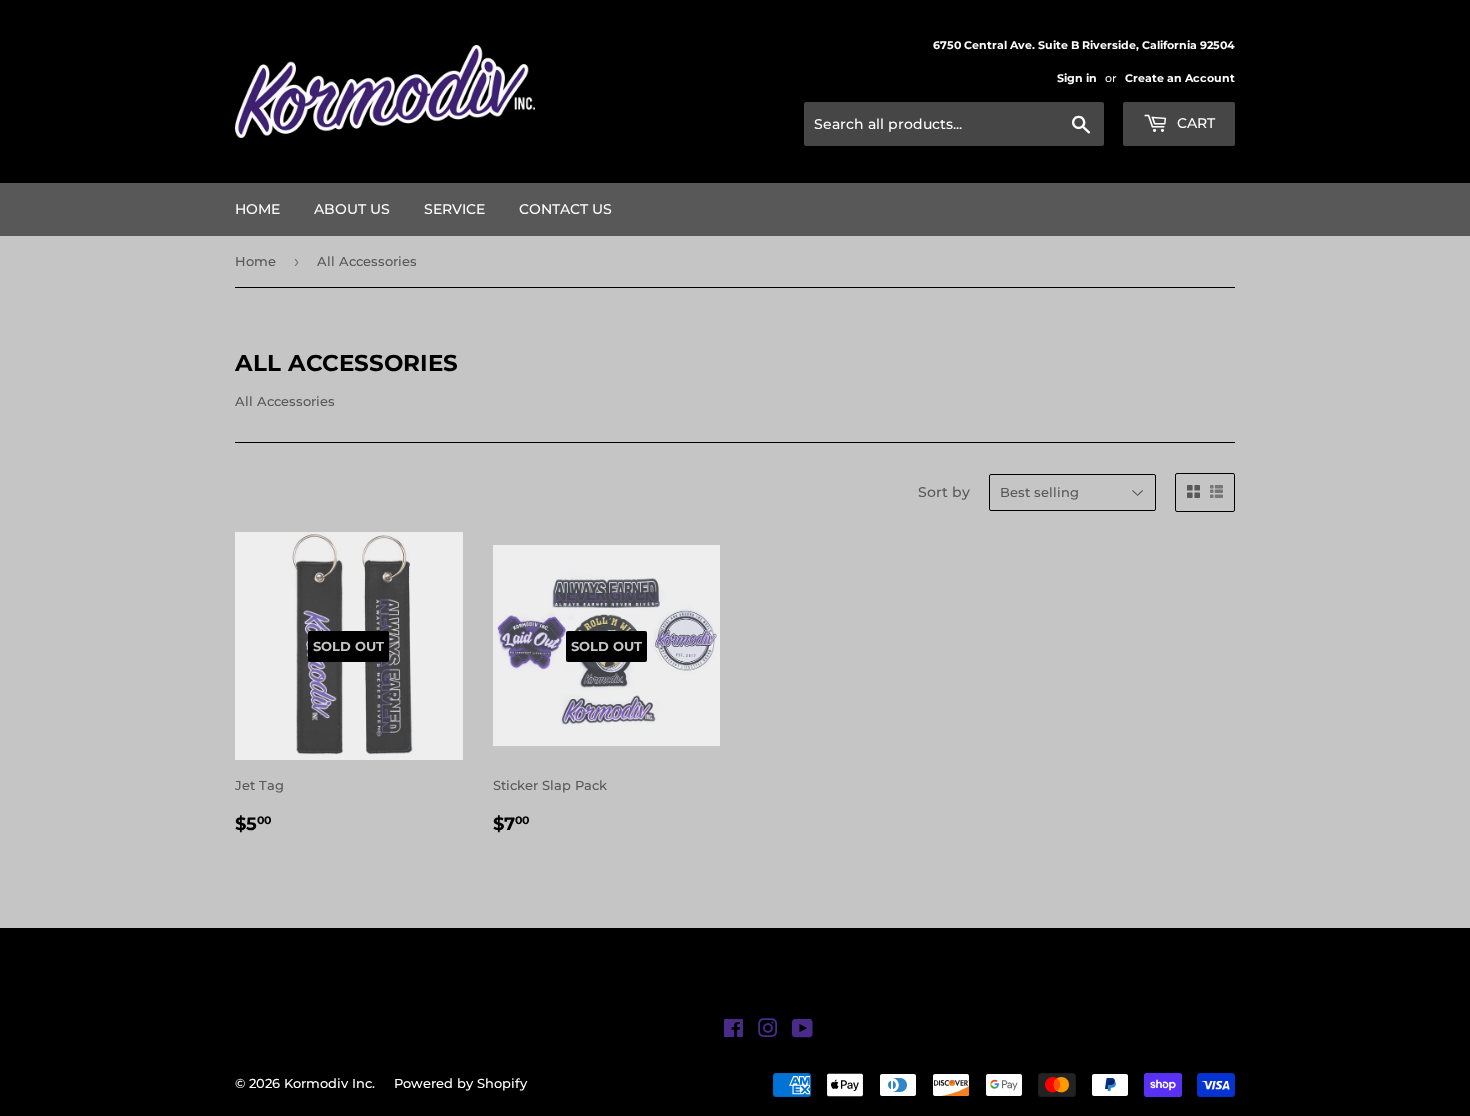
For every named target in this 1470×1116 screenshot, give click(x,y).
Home (255, 261)
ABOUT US (352, 209)
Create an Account (1180, 78)
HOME (257, 209)
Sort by (944, 492)
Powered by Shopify (460, 1083)
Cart (1194, 123)
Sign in (1077, 78)
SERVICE (454, 209)
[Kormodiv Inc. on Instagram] (768, 1031)
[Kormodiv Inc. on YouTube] (802, 1031)
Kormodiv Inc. (329, 1083)
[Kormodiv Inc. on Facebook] (733, 1031)
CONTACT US (565, 209)
